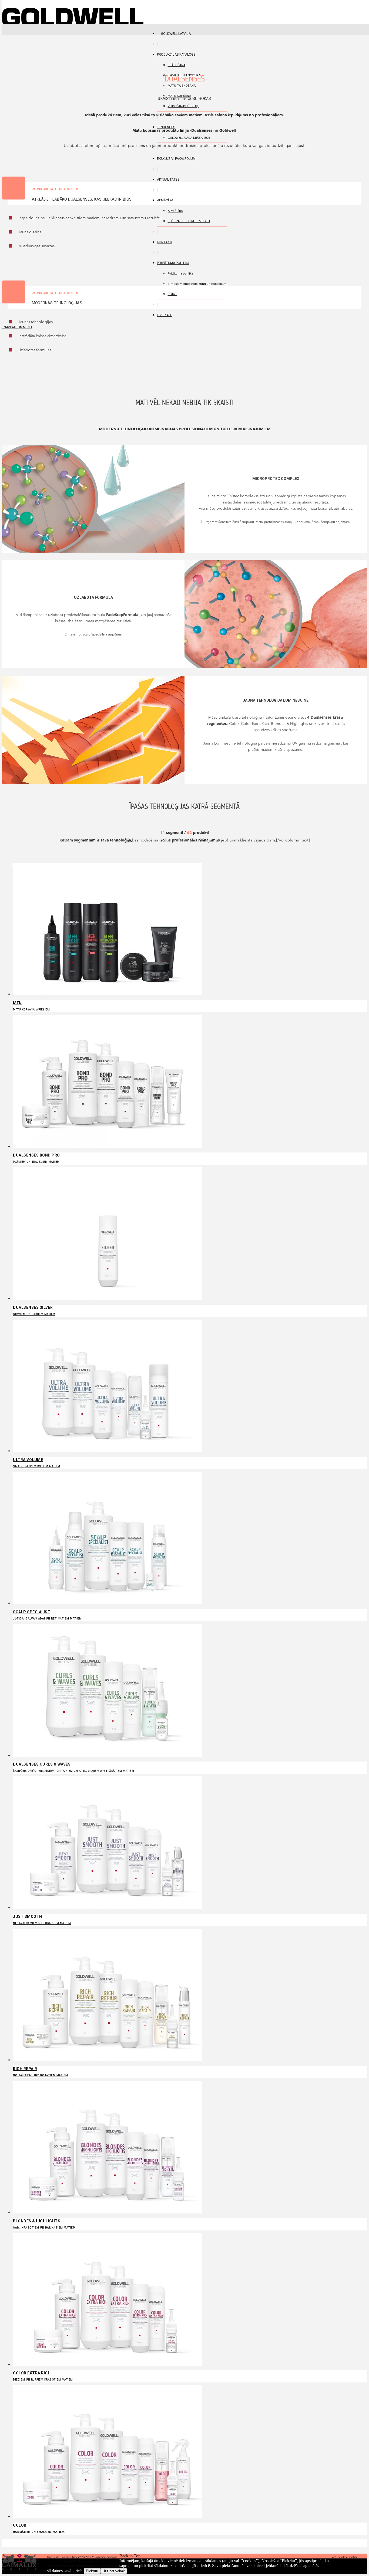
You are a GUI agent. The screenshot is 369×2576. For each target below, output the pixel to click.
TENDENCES (166, 127)
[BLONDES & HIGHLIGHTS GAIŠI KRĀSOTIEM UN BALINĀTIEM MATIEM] (108, 2212)
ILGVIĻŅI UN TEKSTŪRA (184, 75)
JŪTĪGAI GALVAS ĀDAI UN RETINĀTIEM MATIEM (47, 1615)
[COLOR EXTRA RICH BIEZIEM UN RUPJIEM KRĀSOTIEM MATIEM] (108, 2364)
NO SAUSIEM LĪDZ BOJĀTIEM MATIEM (41, 2072)
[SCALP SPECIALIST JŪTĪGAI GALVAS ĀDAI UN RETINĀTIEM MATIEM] (108, 1603)
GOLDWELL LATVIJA (176, 34)
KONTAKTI (165, 242)
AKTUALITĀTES (168, 180)
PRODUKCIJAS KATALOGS (176, 55)
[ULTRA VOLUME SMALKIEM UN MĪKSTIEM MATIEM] (108, 1451)
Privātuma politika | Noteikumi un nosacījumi (83, 2561)
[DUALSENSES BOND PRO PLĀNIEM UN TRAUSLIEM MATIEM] (108, 1146)
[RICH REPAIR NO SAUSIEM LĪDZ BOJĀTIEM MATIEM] (108, 2060)
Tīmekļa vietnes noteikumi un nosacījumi (198, 284)
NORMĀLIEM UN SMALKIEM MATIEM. (39, 2528)
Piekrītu (92, 2571)
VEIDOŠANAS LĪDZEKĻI (184, 106)
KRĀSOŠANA (177, 65)
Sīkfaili (172, 294)
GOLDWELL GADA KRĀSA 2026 (189, 138)
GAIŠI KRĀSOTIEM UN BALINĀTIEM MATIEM (44, 2224)
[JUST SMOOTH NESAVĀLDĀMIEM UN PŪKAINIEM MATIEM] (108, 1907)
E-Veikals (165, 315)
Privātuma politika (173, 263)
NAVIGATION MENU (17, 327)
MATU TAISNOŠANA (182, 86)
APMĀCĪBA (165, 200)
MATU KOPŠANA (179, 96)
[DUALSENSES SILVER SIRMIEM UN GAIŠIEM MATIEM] (108, 1298)
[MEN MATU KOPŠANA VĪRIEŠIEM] (108, 994)
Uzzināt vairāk (114, 2571)
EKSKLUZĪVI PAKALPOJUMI (177, 159)
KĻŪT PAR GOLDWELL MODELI (189, 221)
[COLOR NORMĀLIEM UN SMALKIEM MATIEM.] (108, 2516)
